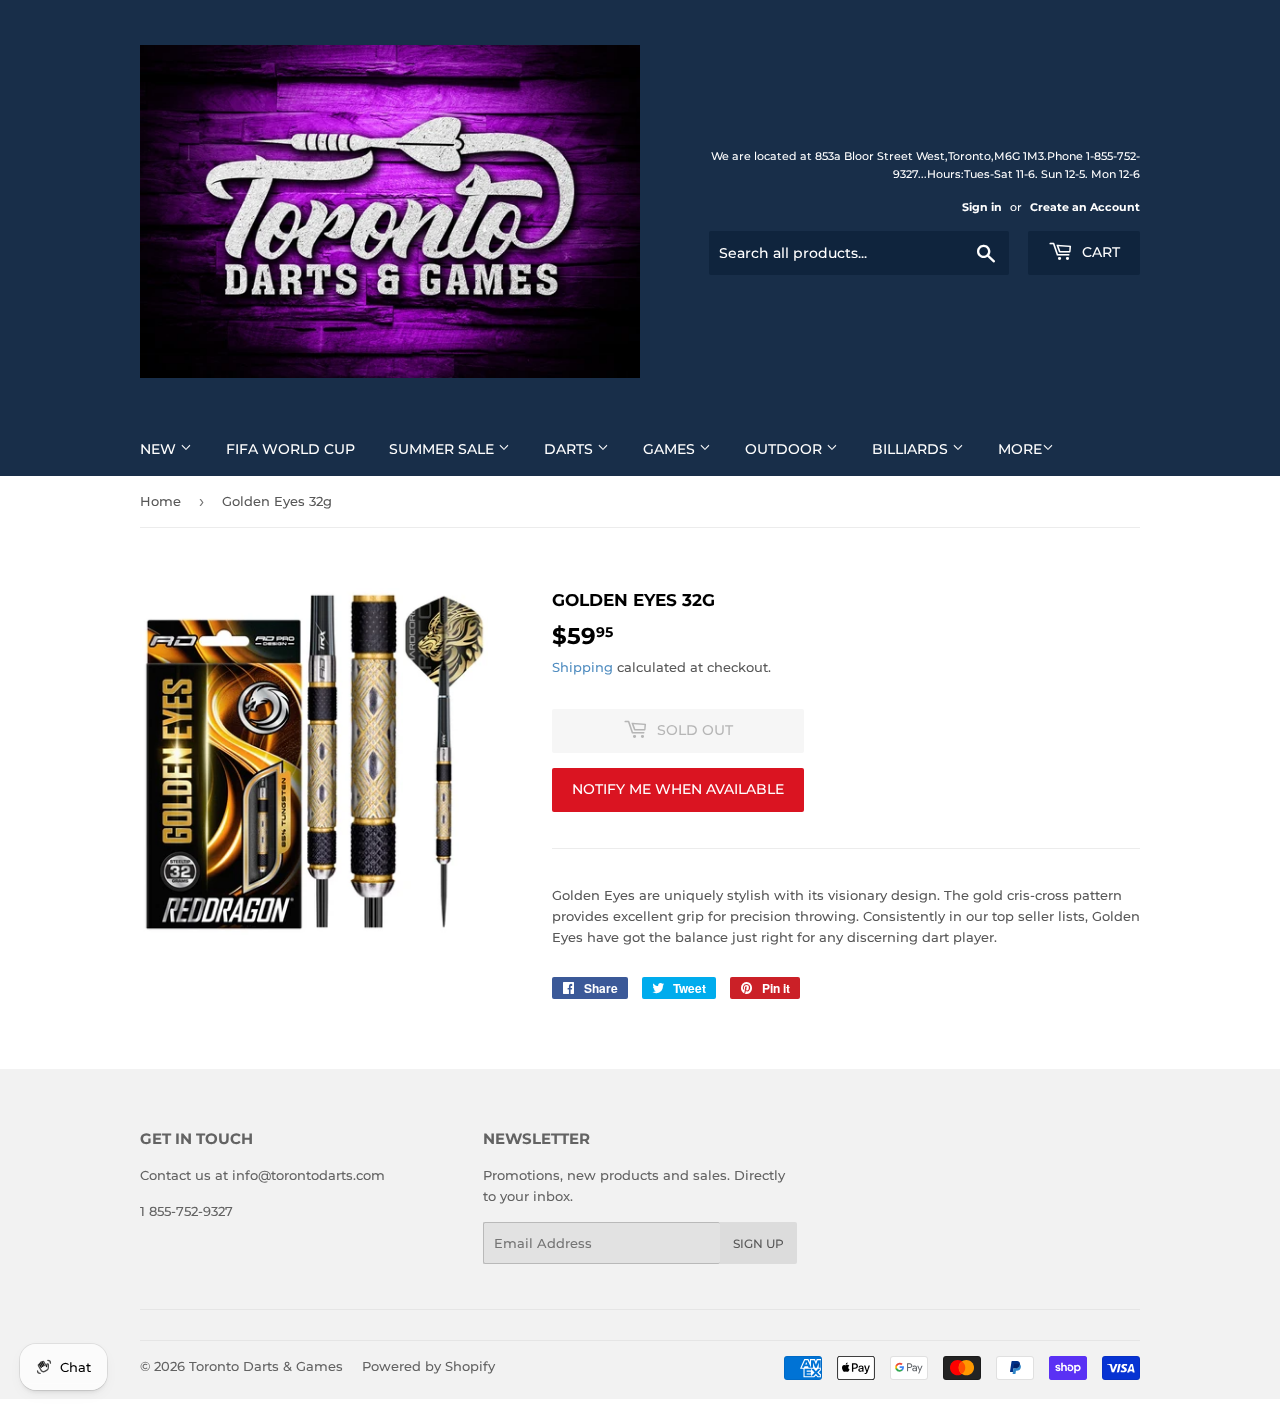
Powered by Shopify (428, 1366)
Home (160, 501)
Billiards (912, 449)
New (160, 449)
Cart (1099, 252)
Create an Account (1085, 207)
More (1020, 449)
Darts (570, 449)
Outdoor (785, 449)
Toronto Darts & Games (266, 1366)
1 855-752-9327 (186, 1211)
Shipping (582, 667)
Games (671, 449)
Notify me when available (678, 789)
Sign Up (758, 1243)
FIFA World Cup (290, 449)
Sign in (982, 207)
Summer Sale (443, 449)
